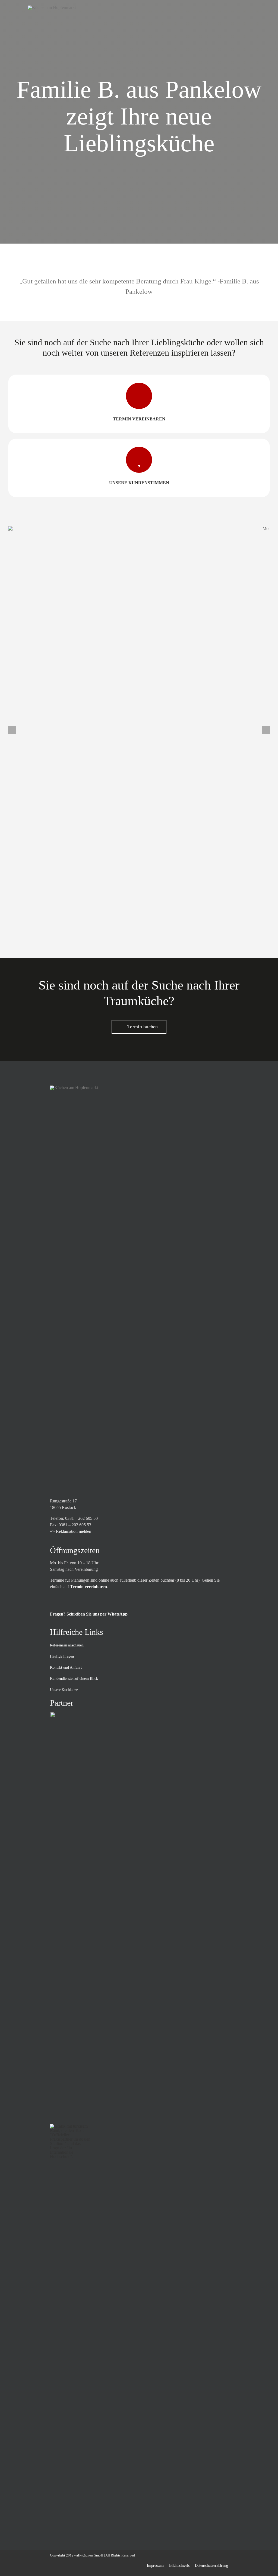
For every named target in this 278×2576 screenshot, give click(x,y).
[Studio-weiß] (77, 1714)
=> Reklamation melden (71, 1531)
